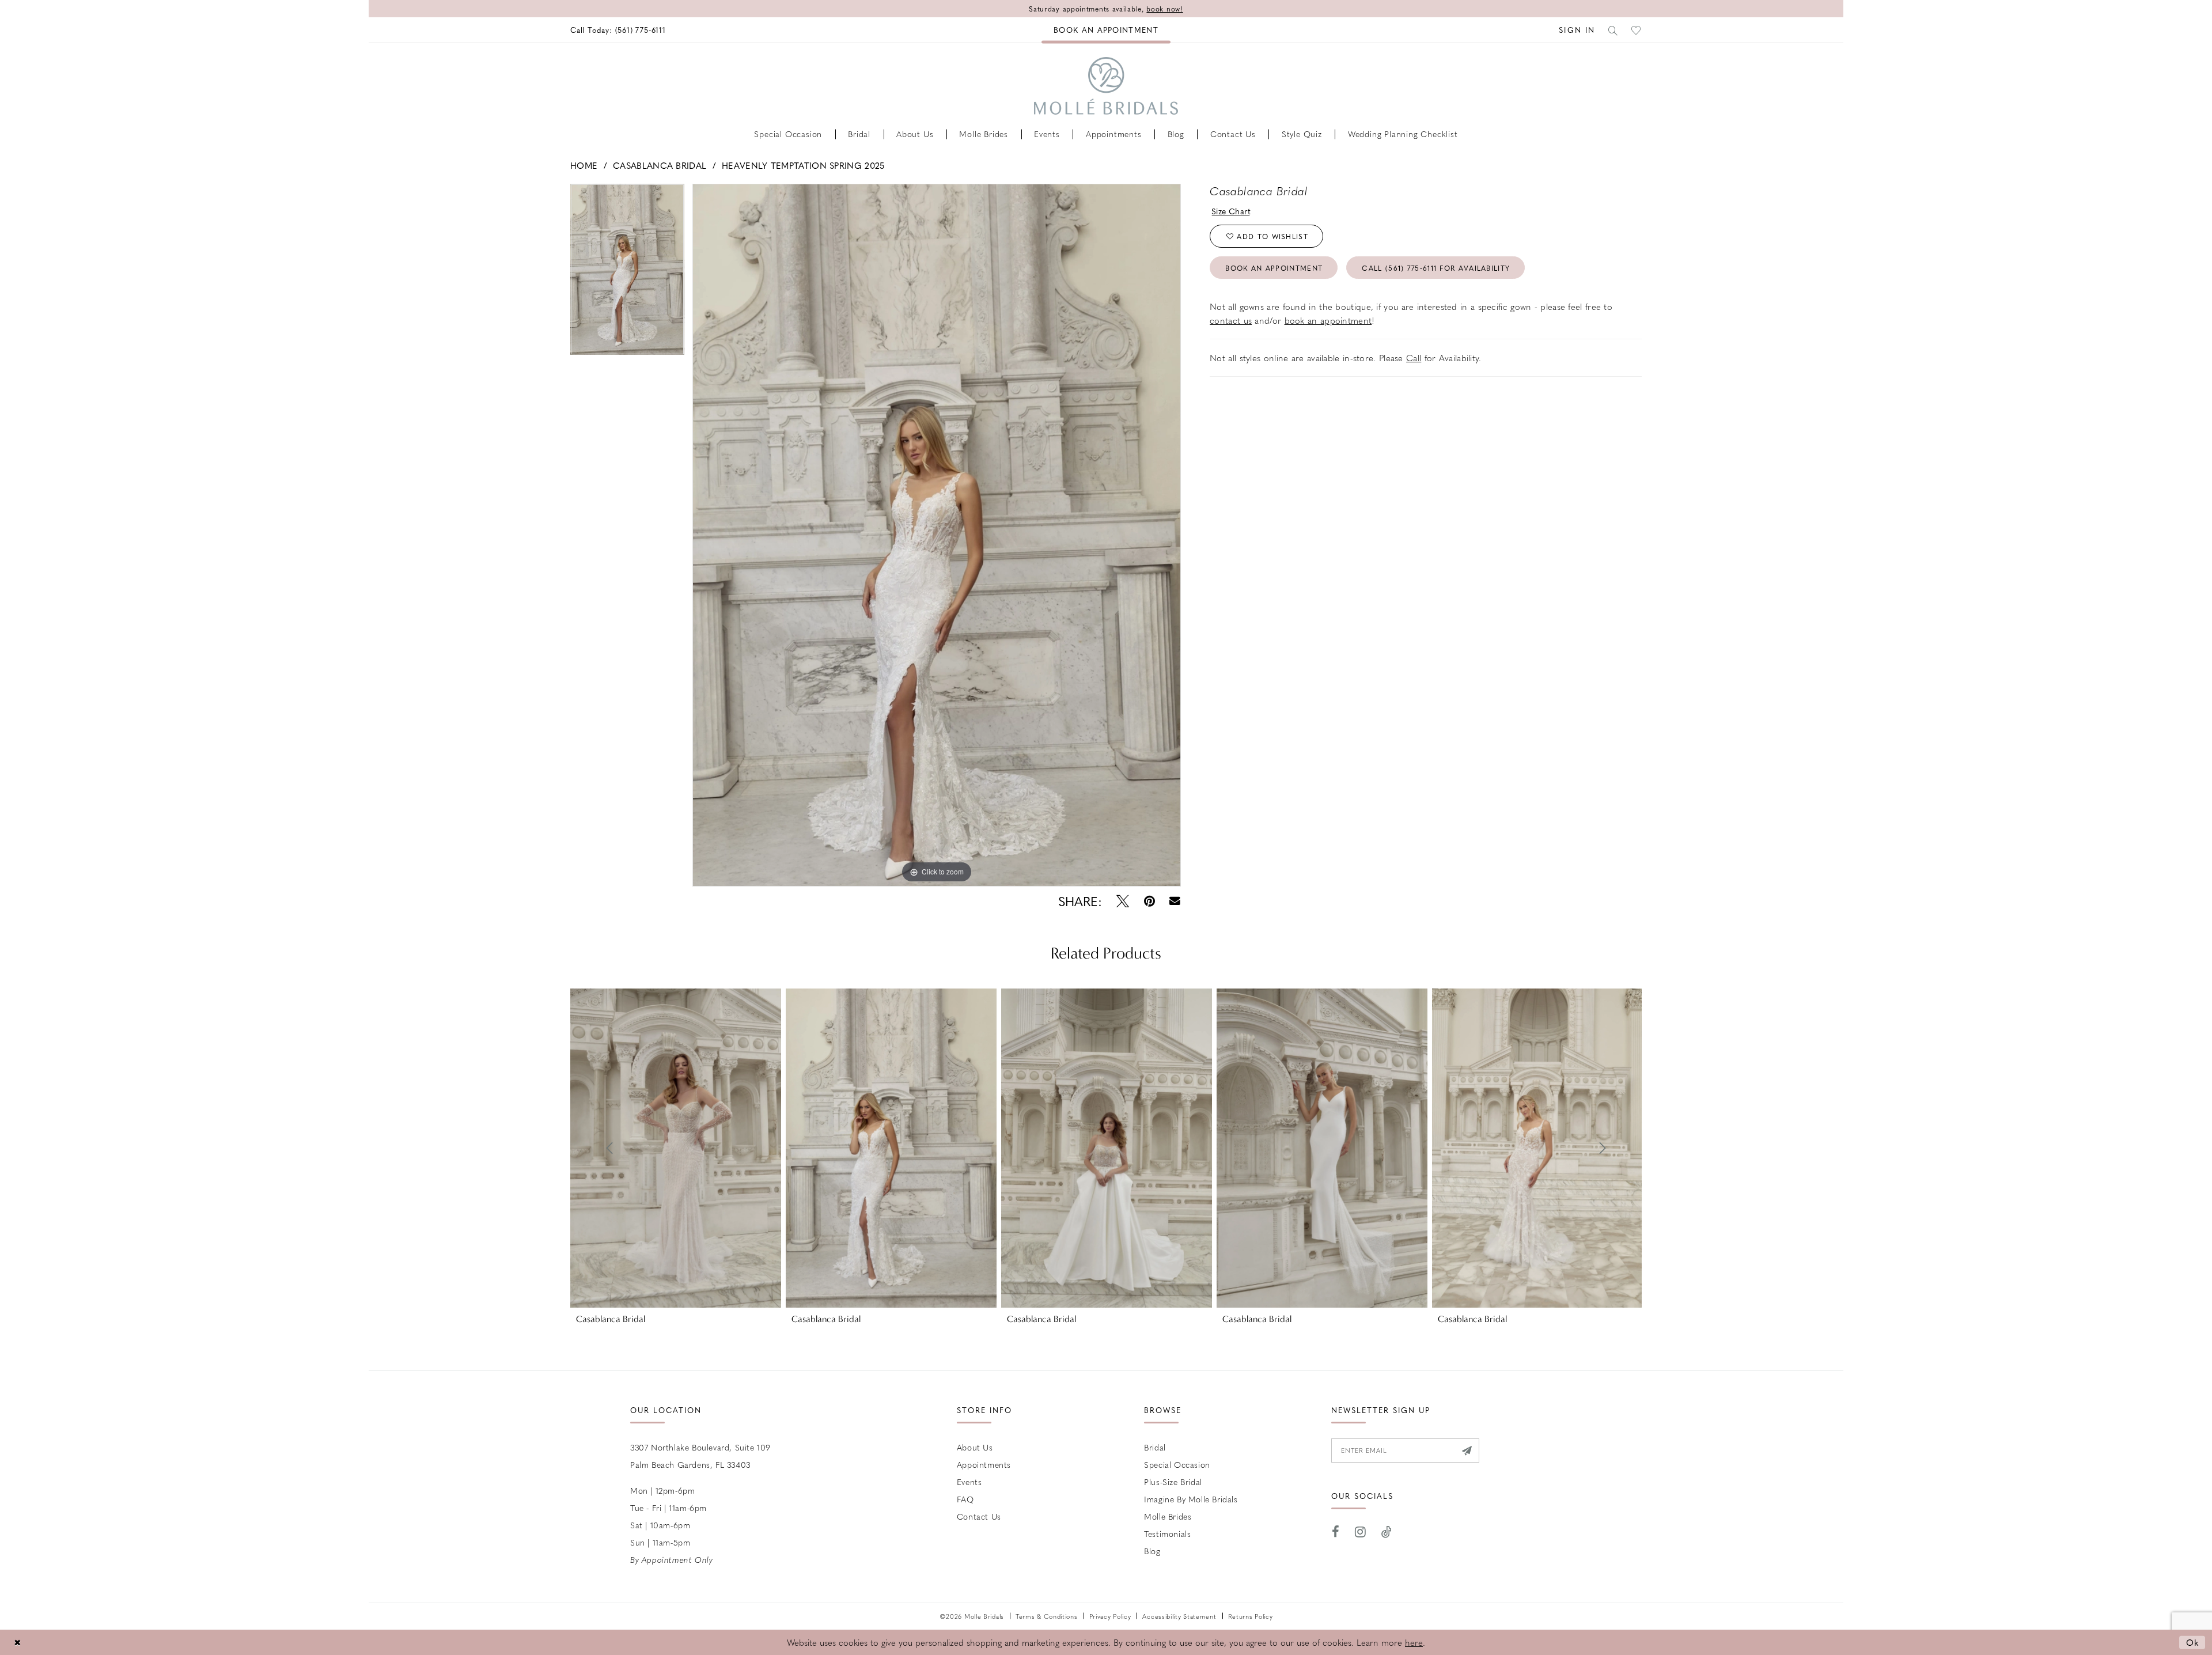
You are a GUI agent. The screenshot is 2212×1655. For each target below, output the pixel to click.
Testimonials (1167, 1533)
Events (969, 1482)
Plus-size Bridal (1173, 1482)
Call (1414, 358)
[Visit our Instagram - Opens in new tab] (1361, 1532)
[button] (1577, 30)
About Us (975, 1447)
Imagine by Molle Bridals (1191, 1499)
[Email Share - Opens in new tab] (1175, 901)
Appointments (984, 1464)
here (1414, 1642)
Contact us (979, 1516)
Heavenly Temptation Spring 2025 (803, 165)
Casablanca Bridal (660, 165)
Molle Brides (1168, 1516)
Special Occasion (1177, 1464)
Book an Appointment (1274, 268)
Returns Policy (1251, 1616)
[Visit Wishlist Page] (1637, 30)
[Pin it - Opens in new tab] (1149, 901)
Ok (2193, 1642)
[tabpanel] (627, 273)
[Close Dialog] (17, 1642)
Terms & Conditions (1047, 1616)
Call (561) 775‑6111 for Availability (1436, 268)
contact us (1231, 320)
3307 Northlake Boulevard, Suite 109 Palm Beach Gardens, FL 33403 (700, 1456)
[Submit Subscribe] (1466, 1451)
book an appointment (1328, 320)
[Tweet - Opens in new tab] (1123, 901)
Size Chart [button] (1231, 211)
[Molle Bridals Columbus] (1106, 86)
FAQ (965, 1499)
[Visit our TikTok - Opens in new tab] (1387, 1532)
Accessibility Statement (1179, 1616)
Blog (1152, 1551)
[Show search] (1613, 30)
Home (584, 165)
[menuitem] (618, 30)
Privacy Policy (1110, 1616)
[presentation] (676, 1148)
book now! (1164, 9)
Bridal (1155, 1447)
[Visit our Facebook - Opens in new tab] (1336, 1532)
